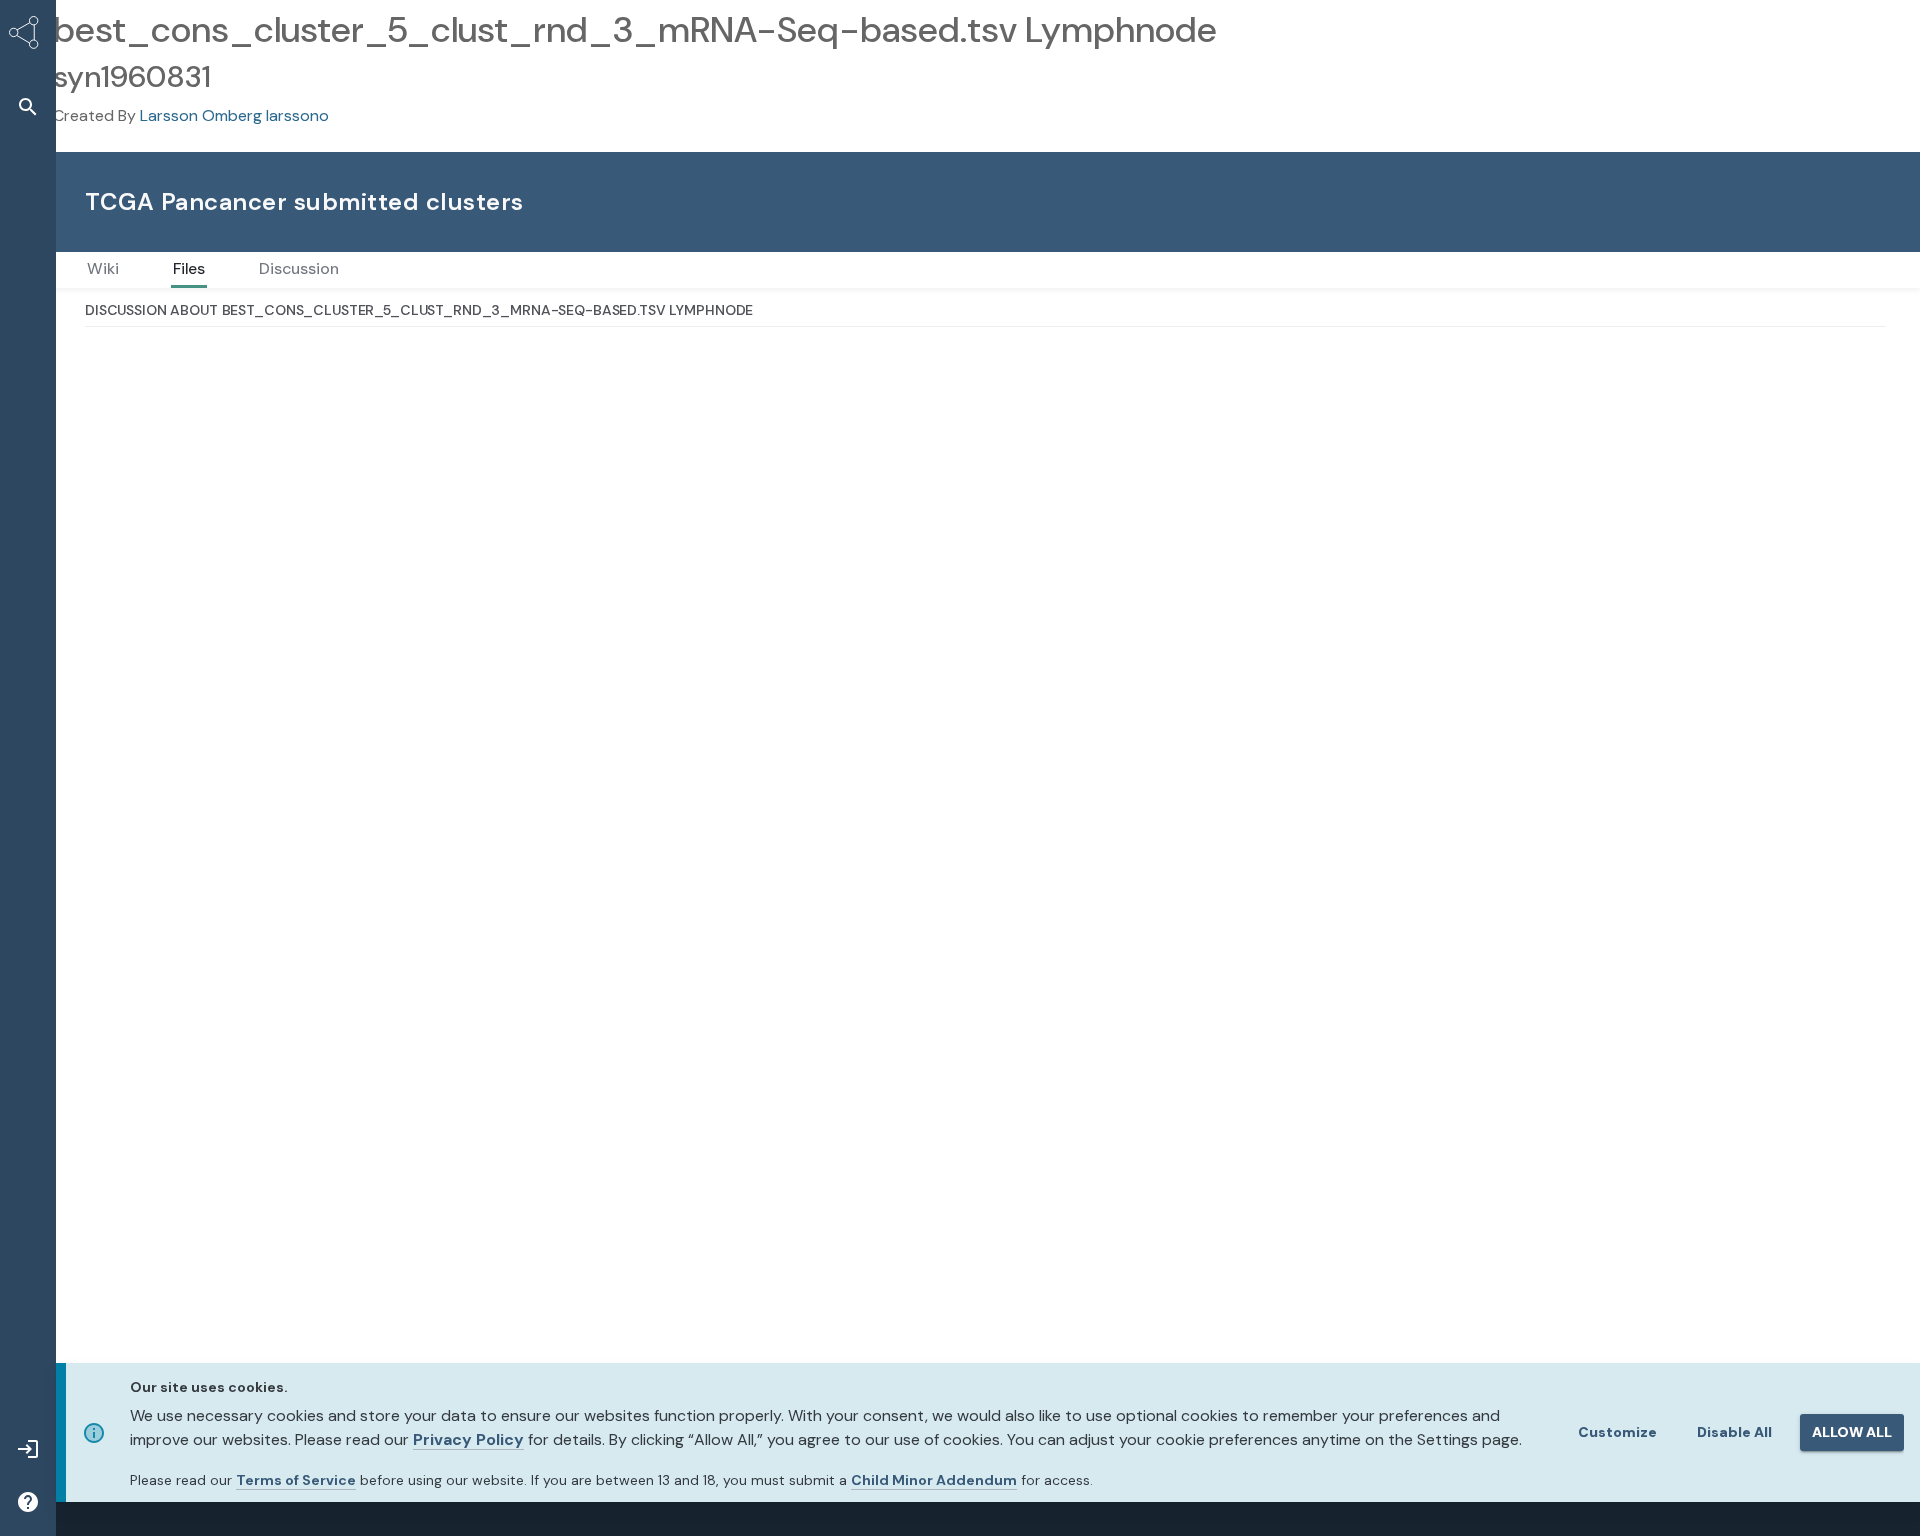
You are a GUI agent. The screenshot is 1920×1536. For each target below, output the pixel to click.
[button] (28, 106)
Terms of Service (296, 1480)
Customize (1617, 1432)
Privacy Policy (468, 1439)
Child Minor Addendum (934, 1480)
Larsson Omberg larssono (234, 115)
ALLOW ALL (1852, 1432)
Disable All (1734, 1432)
